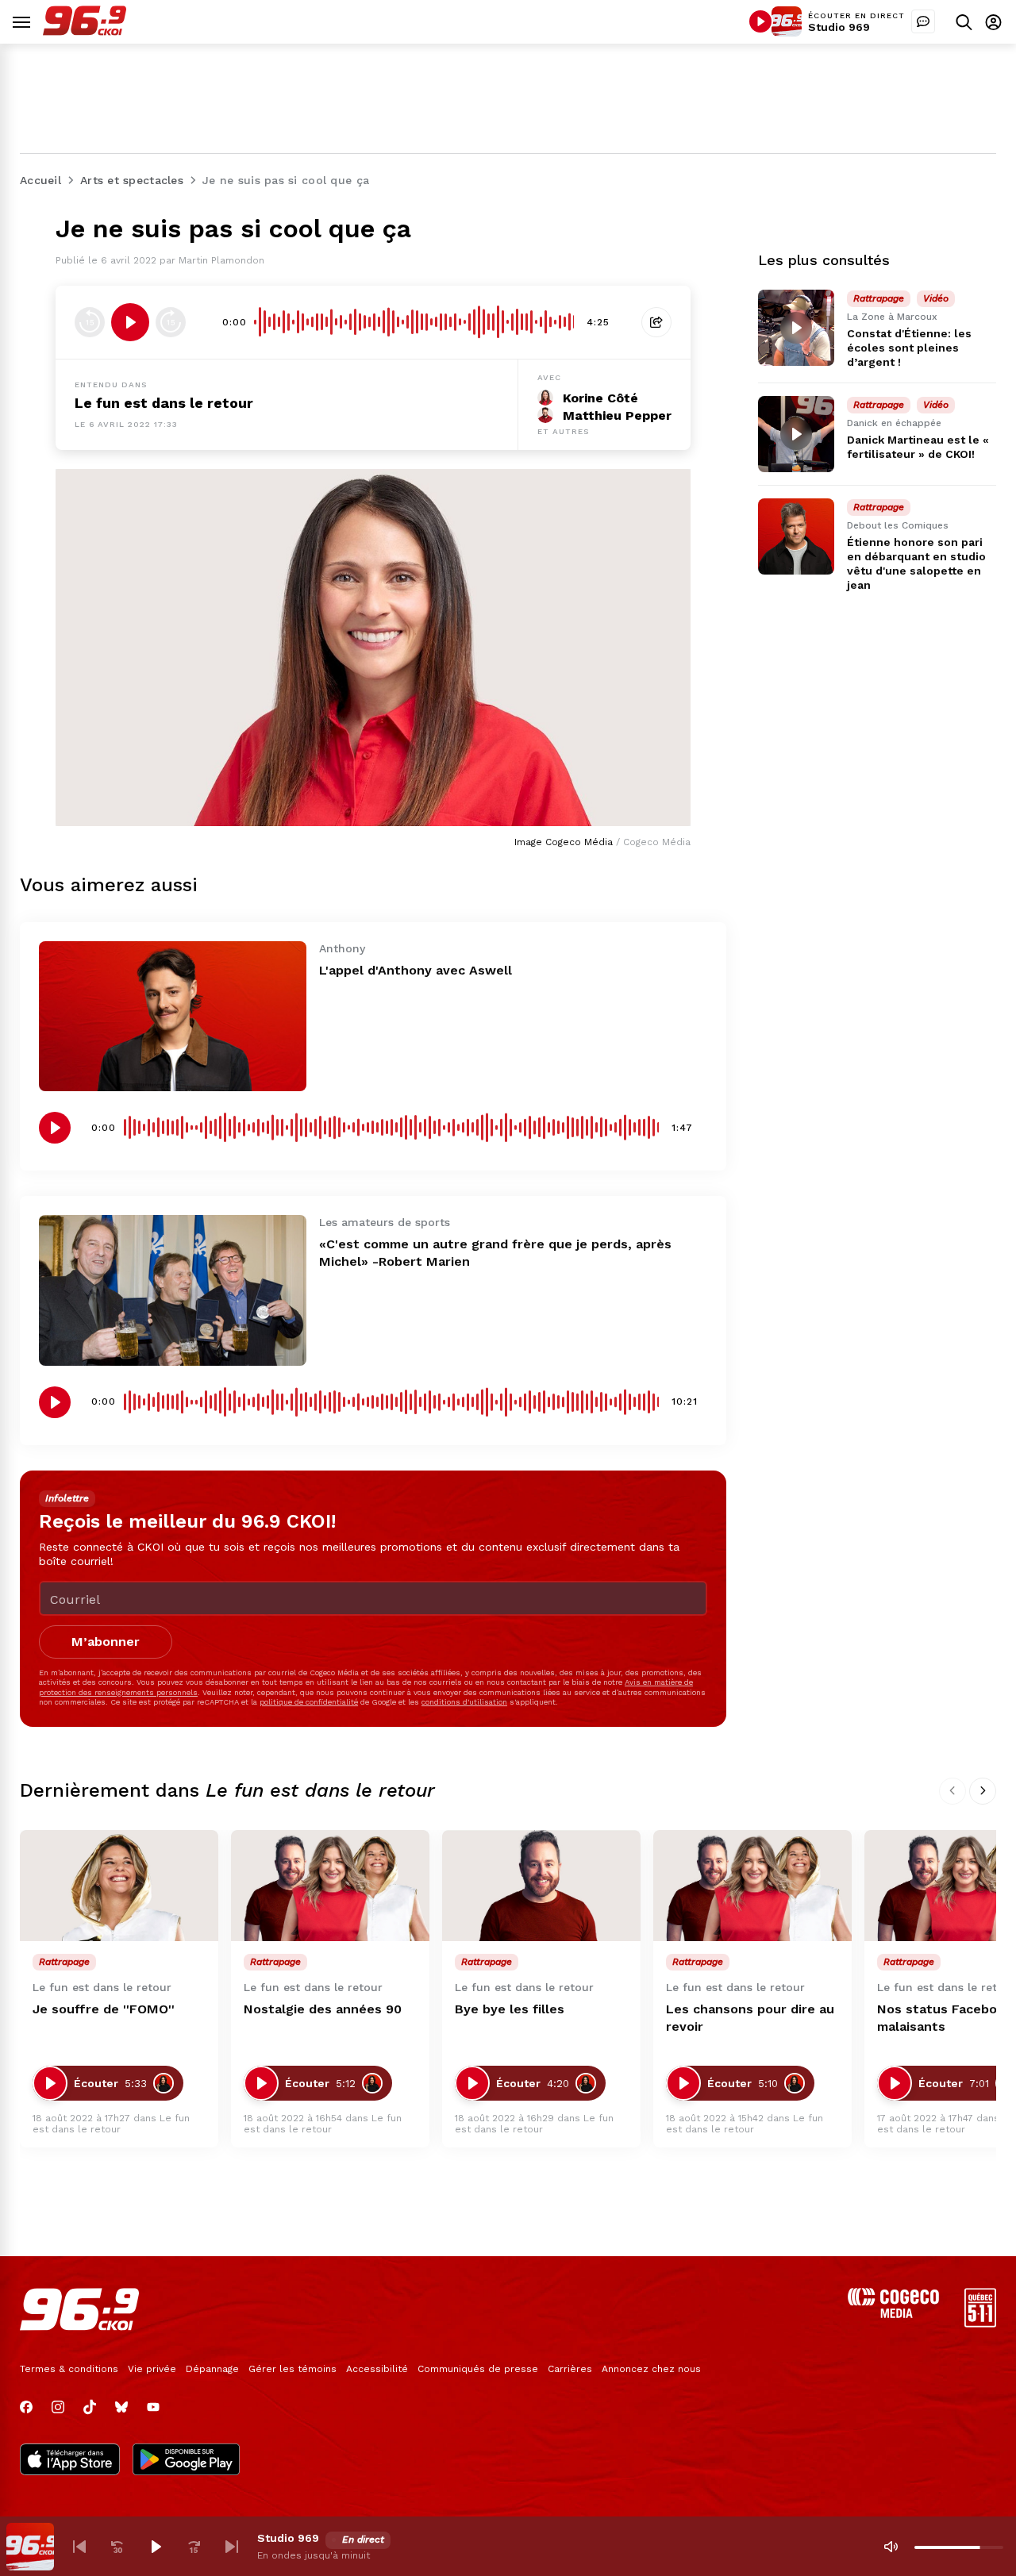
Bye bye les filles (510, 2009)
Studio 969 (839, 27)
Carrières (570, 2369)
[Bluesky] (121, 2407)
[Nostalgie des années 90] (330, 1886)
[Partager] (656, 322)
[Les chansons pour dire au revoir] (752, 1886)
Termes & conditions (69, 2369)
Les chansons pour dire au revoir (750, 2018)
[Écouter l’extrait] (130, 322)
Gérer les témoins (292, 2369)
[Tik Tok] (90, 2407)
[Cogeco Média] (893, 2314)
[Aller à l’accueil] (85, 31)
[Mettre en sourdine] (891, 2547)
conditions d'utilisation (464, 1702)
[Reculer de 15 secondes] (90, 322)
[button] (79, 2547)
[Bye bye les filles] (541, 1886)
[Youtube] (153, 2407)
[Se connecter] (993, 22)
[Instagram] (58, 2407)
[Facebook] (26, 2407)
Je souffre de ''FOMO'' (104, 2009)
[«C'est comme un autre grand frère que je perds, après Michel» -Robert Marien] (173, 1290)
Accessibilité (377, 2369)
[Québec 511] (980, 2323)
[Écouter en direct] (760, 21)
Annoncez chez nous (651, 2369)
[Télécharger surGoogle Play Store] (186, 2461)
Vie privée (152, 2369)
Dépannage (212, 2369)
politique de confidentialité (309, 1702)
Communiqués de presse (478, 2369)
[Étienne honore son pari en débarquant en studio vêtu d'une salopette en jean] (796, 536)
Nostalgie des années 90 (323, 2009)
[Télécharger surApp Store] (70, 2461)
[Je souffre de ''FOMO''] (119, 1886)
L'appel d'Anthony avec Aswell (416, 970)
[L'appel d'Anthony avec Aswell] (173, 1016)
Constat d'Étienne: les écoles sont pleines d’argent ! (909, 348)
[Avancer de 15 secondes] (171, 322)
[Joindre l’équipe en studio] (923, 21)
